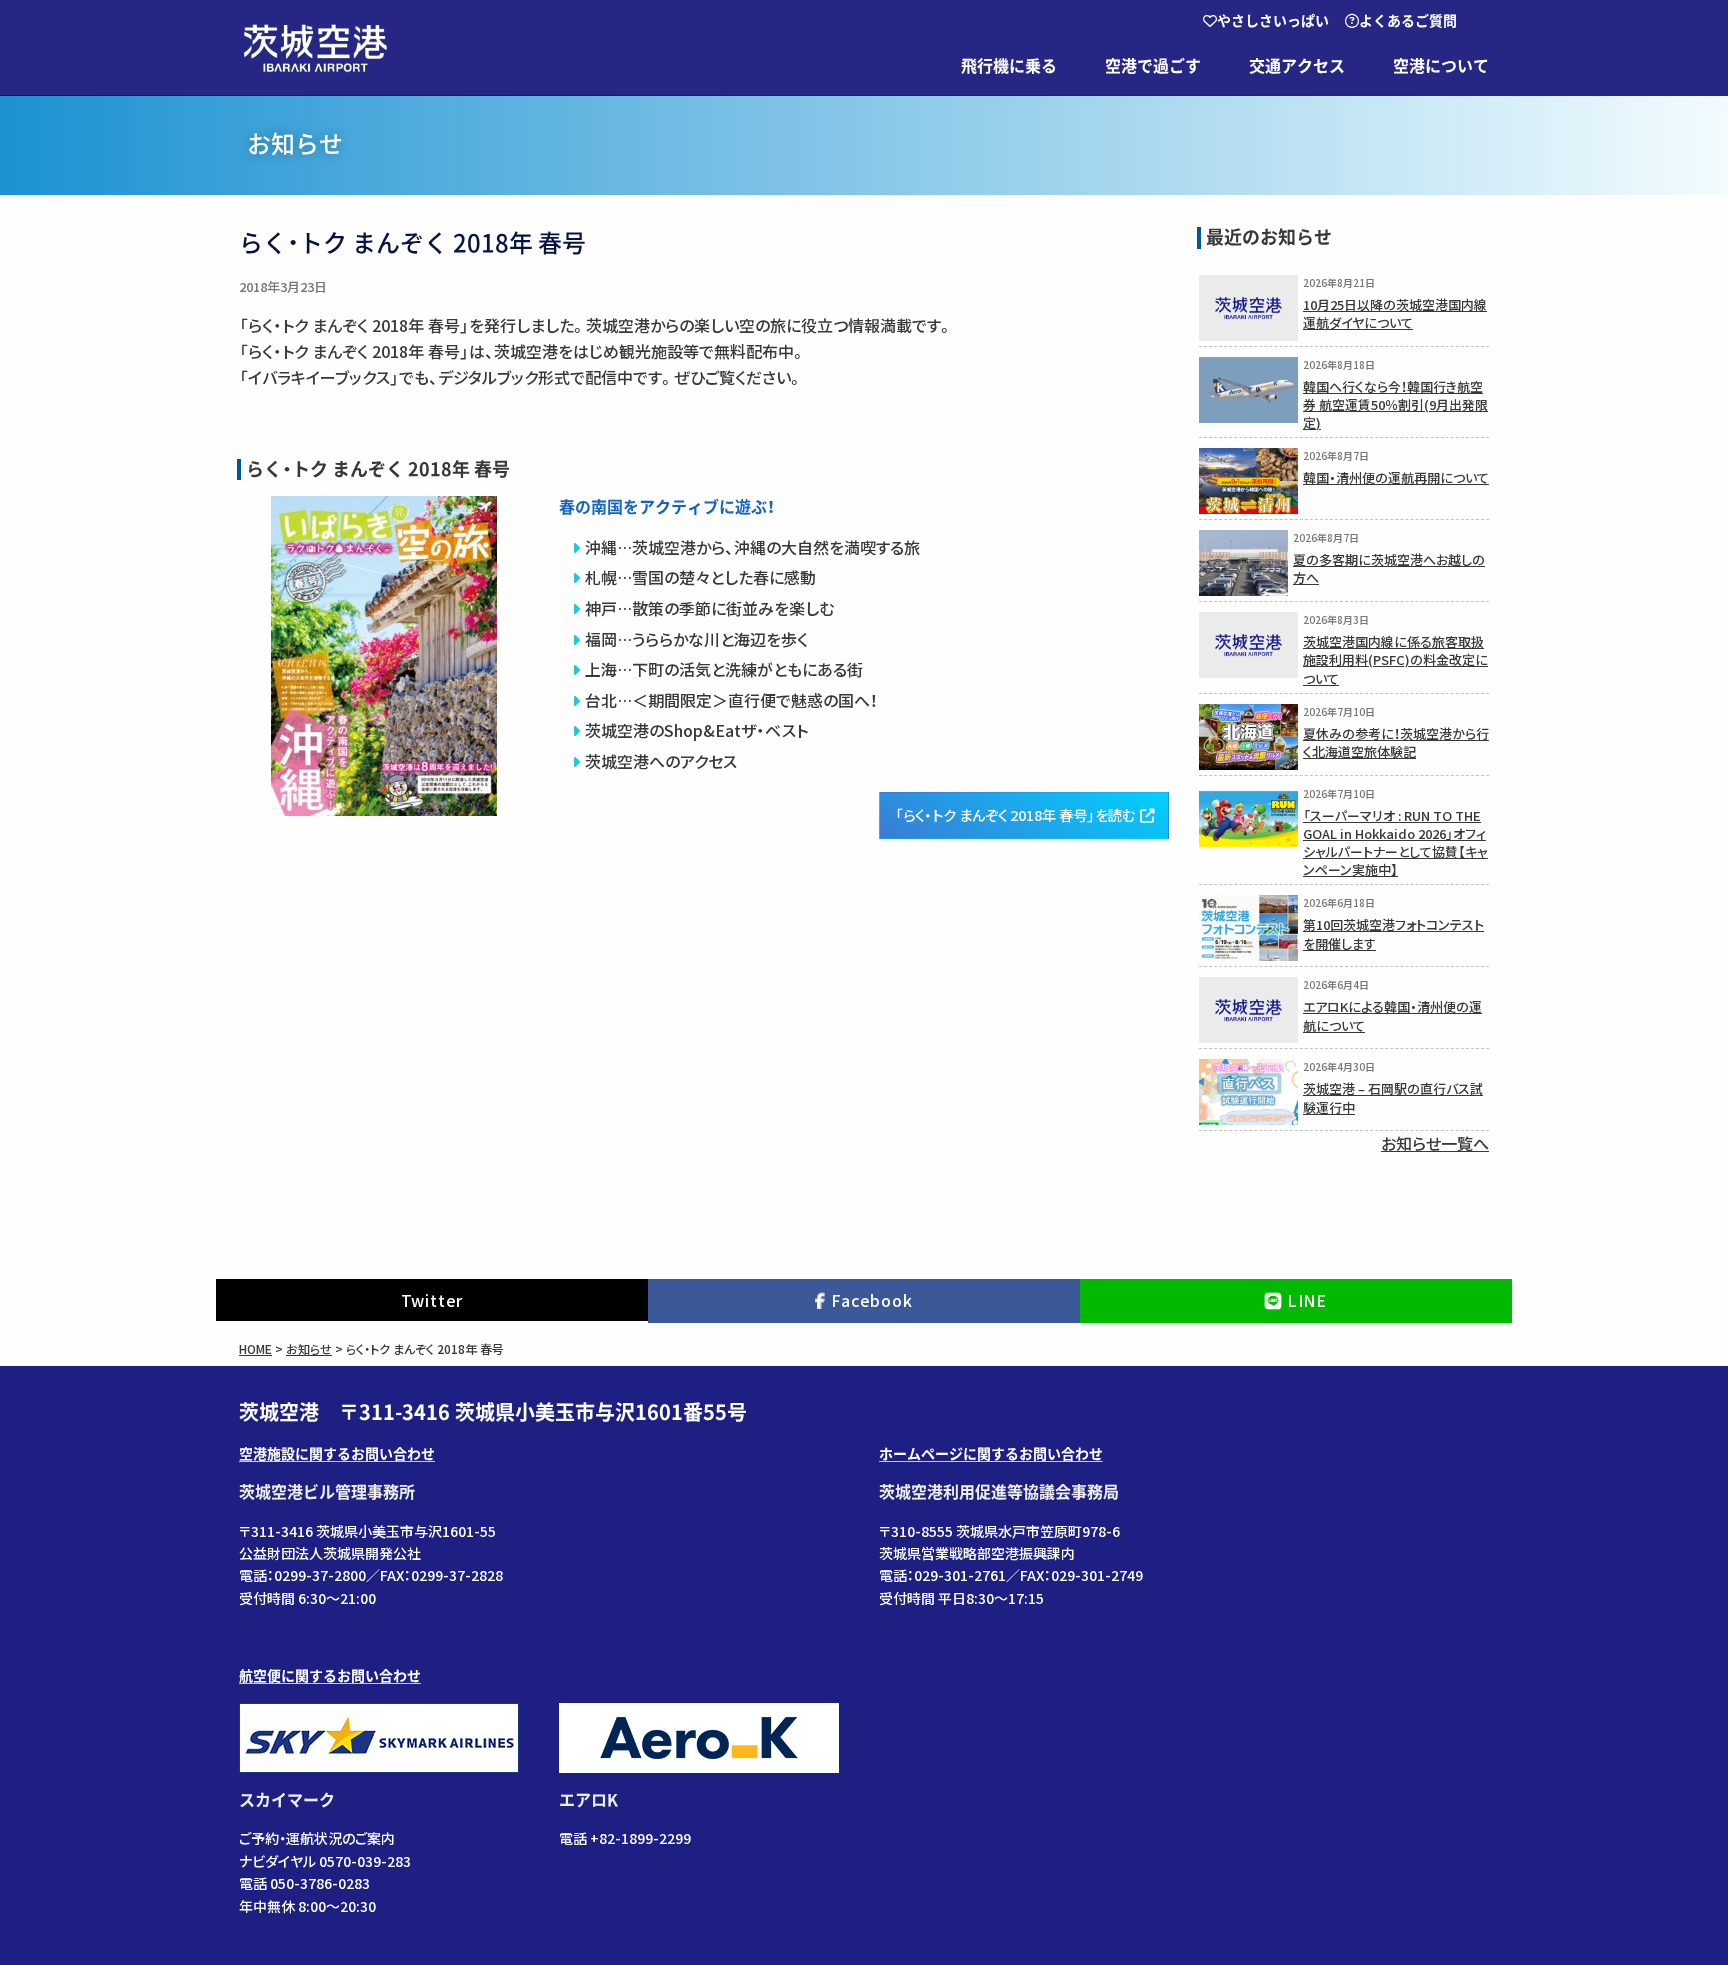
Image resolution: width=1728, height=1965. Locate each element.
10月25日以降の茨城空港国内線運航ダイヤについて (1395, 313)
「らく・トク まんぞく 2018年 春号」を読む (1015, 814)
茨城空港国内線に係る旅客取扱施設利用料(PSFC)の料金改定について (1395, 659)
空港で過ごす (1153, 66)
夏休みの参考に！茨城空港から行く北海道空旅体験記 (1396, 742)
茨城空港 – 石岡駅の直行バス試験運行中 (1393, 1097)
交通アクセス (1297, 66)
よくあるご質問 (1408, 21)
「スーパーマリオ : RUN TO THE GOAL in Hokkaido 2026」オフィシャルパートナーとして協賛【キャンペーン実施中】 (1395, 843)
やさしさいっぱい (1273, 21)
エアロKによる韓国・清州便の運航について (1392, 1015)
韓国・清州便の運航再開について (1396, 477)
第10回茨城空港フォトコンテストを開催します (1393, 933)
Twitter (432, 1300)
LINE (1307, 1300)
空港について (1441, 66)
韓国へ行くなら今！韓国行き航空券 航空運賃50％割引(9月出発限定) (1395, 404)
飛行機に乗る (1009, 66)
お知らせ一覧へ (1435, 1143)
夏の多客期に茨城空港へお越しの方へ (1389, 568)
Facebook (871, 1300)
